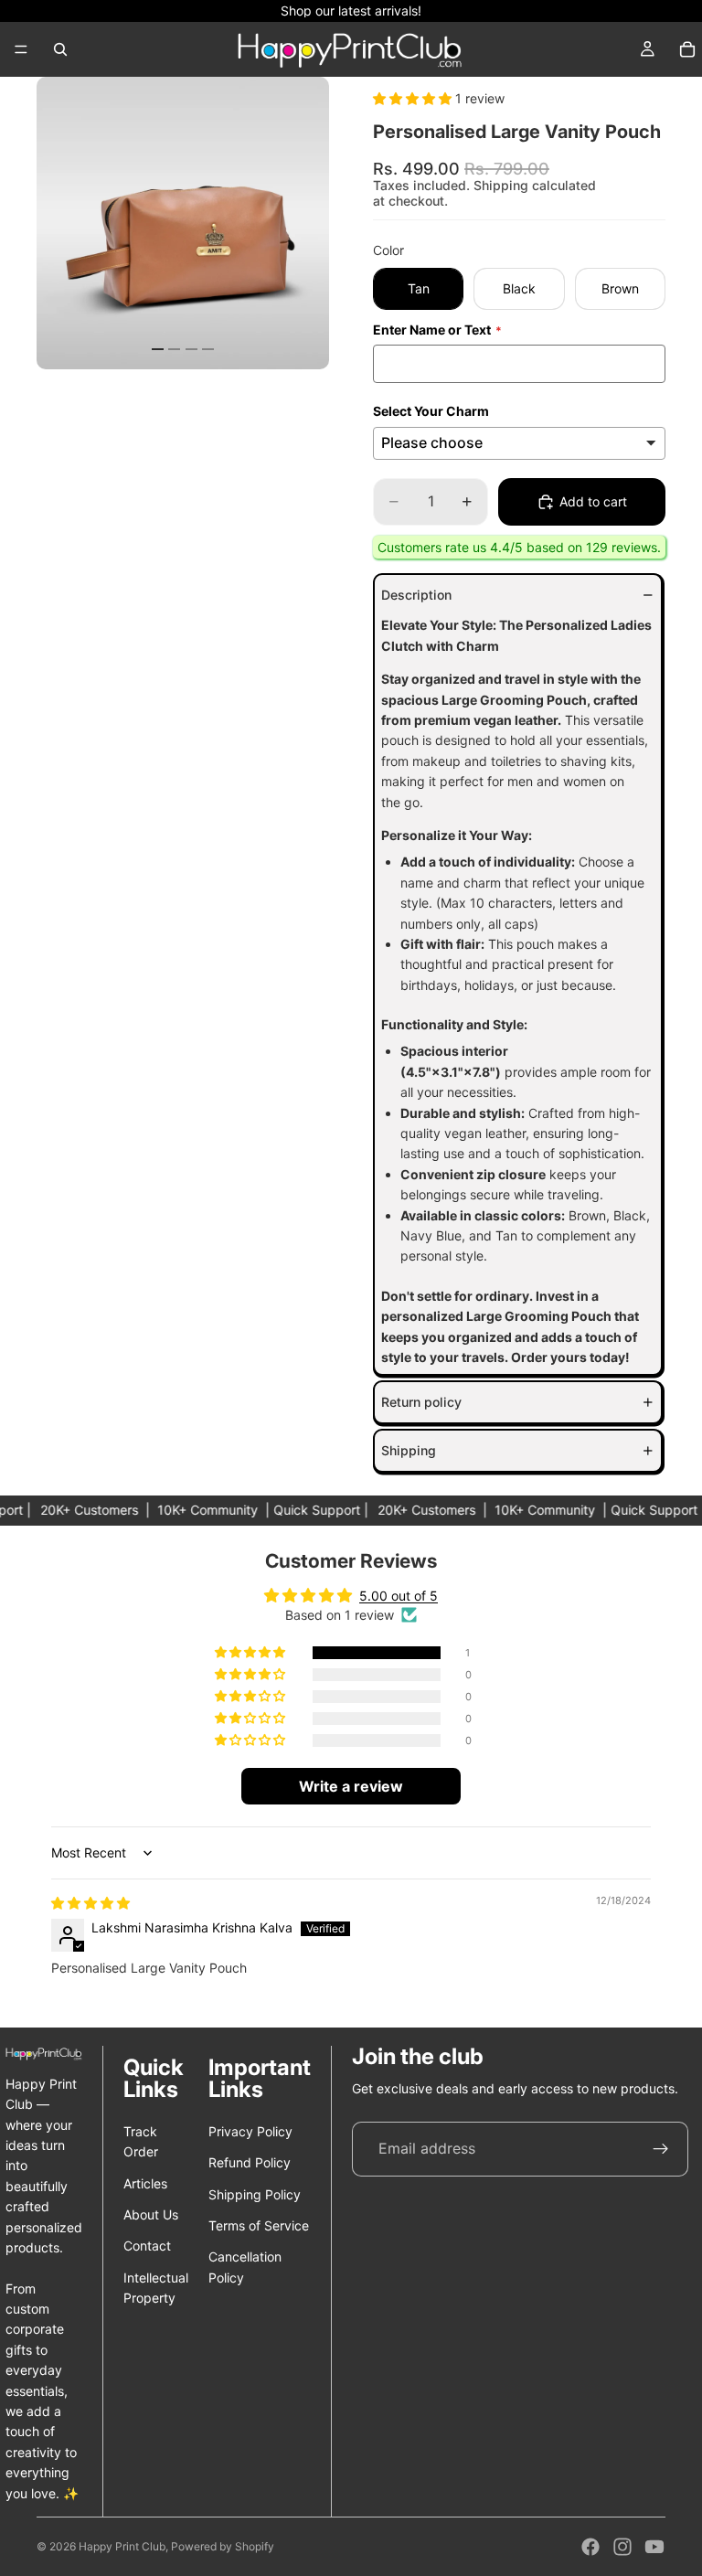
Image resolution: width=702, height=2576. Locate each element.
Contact (147, 2246)
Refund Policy (250, 2162)
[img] (90, 1903)
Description (416, 595)
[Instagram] (622, 2547)
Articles (145, 2183)
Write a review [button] (351, 1786)
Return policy (421, 1402)
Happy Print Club (122, 2546)
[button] (414, 98)
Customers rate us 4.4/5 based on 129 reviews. (519, 547)
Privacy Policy (250, 2131)
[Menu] (21, 49)
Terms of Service (259, 2225)
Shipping (409, 1450)
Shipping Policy (255, 2194)
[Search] (60, 49)
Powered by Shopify (223, 2546)
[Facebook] (590, 2547)
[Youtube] (654, 2547)
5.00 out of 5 (399, 1596)
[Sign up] (661, 2149)
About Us (151, 2214)
